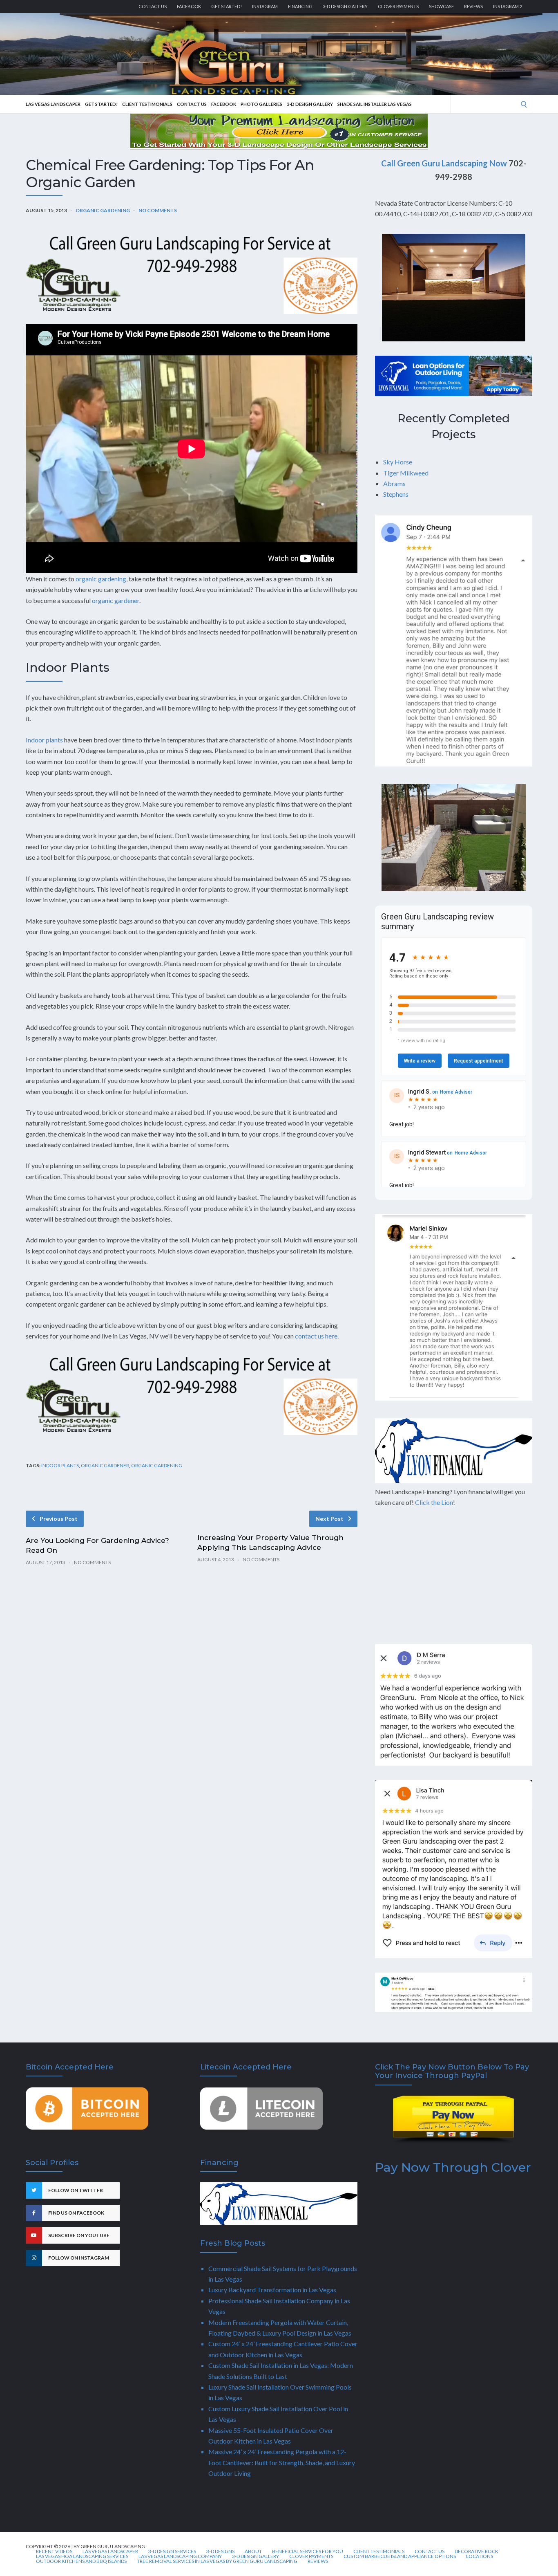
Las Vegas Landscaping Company (180, 2556)
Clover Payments (398, 6)
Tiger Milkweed (406, 473)
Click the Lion (434, 1502)
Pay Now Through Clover (453, 2167)
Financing (300, 6)
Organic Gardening (103, 210)
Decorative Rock (477, 2551)
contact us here (316, 1336)
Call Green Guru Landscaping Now (444, 163)
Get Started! (227, 6)
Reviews (473, 6)
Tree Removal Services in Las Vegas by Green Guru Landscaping (217, 2561)
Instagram (265, 6)
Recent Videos (54, 2551)
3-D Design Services (172, 2551)
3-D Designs (220, 2551)
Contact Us (153, 6)
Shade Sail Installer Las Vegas (375, 104)
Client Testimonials (147, 104)
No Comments (158, 210)
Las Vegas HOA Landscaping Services (82, 2556)
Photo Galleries (261, 104)
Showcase (441, 6)
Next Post (329, 1519)
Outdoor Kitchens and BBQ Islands (81, 2561)
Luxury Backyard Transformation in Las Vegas (272, 2290)
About (253, 2551)
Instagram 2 (508, 6)
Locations (480, 2556)
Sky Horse (398, 462)
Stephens (396, 494)
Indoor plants (44, 740)
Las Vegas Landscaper (53, 104)
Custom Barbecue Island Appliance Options (400, 2556)
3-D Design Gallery (345, 6)
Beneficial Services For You (308, 2551)
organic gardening (101, 579)
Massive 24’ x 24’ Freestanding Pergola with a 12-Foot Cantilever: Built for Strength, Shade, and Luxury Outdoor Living (282, 2462)
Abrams (394, 483)
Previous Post (59, 1519)
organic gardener (116, 600)
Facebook (189, 6)
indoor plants (60, 1465)
